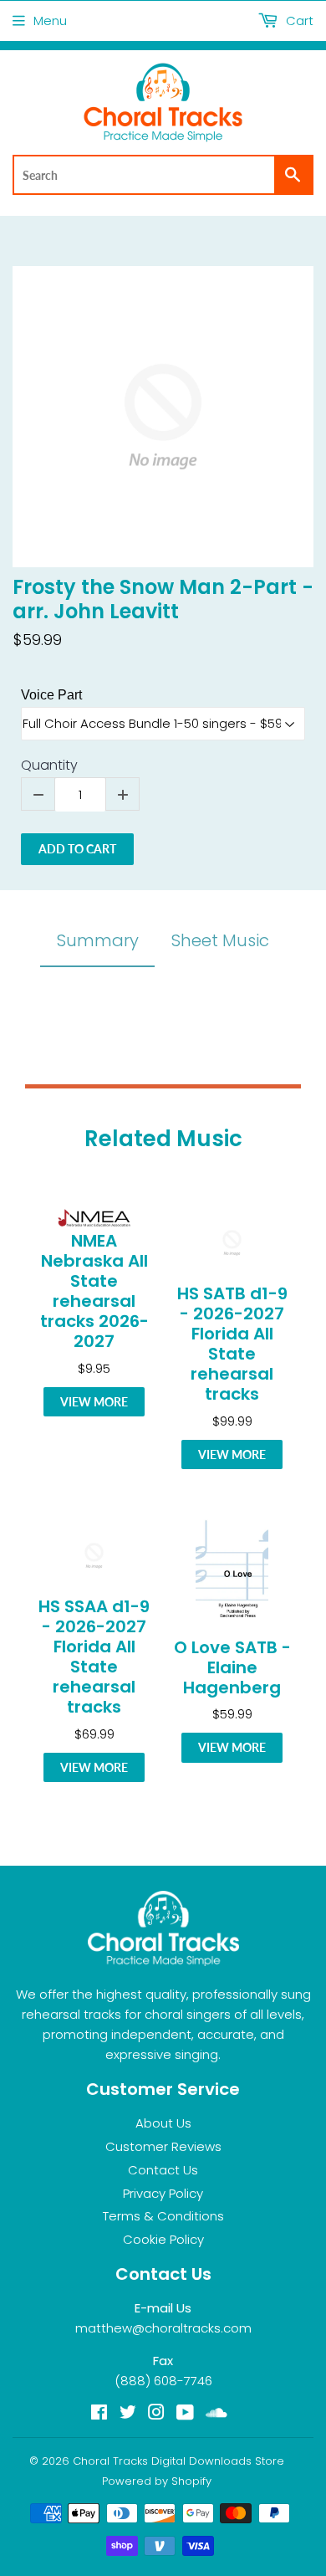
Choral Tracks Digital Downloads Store (178, 2461)
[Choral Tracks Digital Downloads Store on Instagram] (156, 2414)
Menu (50, 20)
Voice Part (51, 695)
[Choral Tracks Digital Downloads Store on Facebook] (99, 2414)
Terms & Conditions (163, 2216)
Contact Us (163, 2170)
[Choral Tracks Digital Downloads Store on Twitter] (128, 2414)
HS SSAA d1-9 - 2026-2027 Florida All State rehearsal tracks (94, 1657)
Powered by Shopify (157, 2481)
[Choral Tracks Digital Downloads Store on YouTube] (185, 2414)
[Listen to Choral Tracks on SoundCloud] (216, 2414)
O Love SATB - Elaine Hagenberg (232, 1667)
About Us (163, 2123)
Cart (298, 20)
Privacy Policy (163, 2193)
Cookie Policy (163, 2239)
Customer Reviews (163, 2146)
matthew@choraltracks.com (163, 2328)
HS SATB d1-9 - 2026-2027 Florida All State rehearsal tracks (232, 1344)
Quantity (49, 766)
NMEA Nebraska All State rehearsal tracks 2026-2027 (94, 1291)
